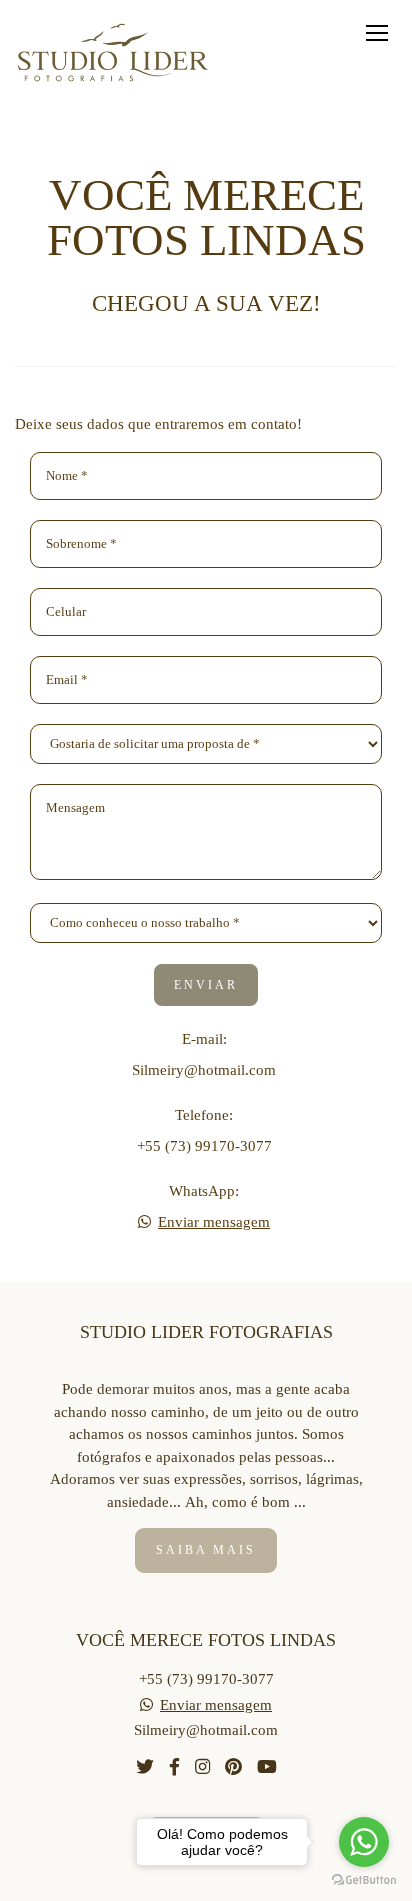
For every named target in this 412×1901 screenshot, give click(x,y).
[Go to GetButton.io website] (364, 1880)
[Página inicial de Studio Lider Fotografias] (115, 54)
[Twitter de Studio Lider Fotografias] (145, 1767)
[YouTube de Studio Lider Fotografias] (267, 1767)
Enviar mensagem (214, 1222)
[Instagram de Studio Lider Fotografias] (202, 1767)
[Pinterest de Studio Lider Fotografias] (233, 1767)
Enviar (206, 985)
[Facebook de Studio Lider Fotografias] (174, 1767)
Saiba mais (206, 1550)
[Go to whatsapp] (364, 1842)
